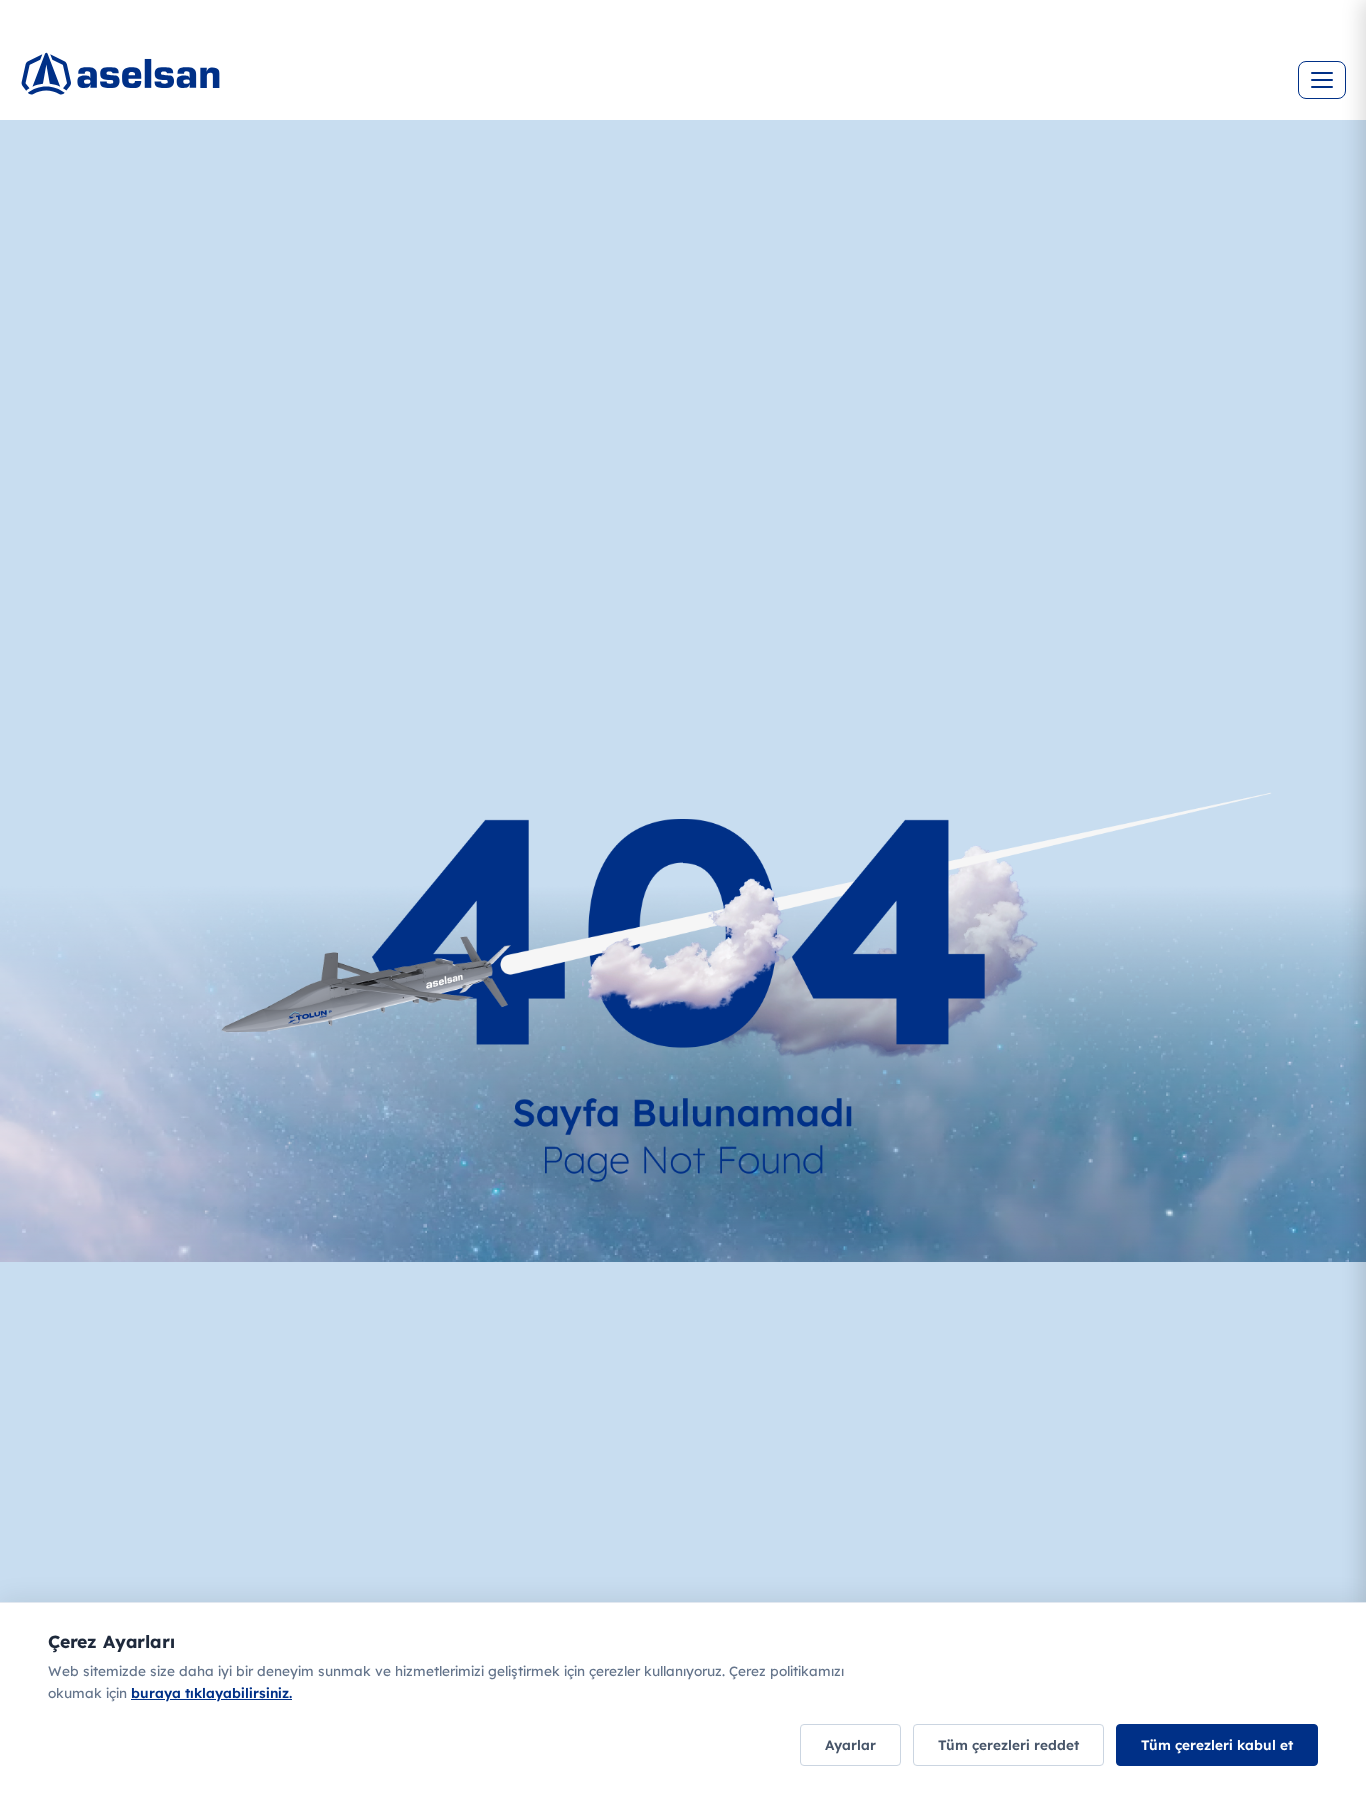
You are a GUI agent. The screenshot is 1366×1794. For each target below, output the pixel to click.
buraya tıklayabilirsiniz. (211, 1692)
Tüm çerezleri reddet (1008, 1744)
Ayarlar (850, 1744)
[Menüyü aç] (1322, 80)
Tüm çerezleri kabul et (1217, 1744)
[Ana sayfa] (140, 65)
